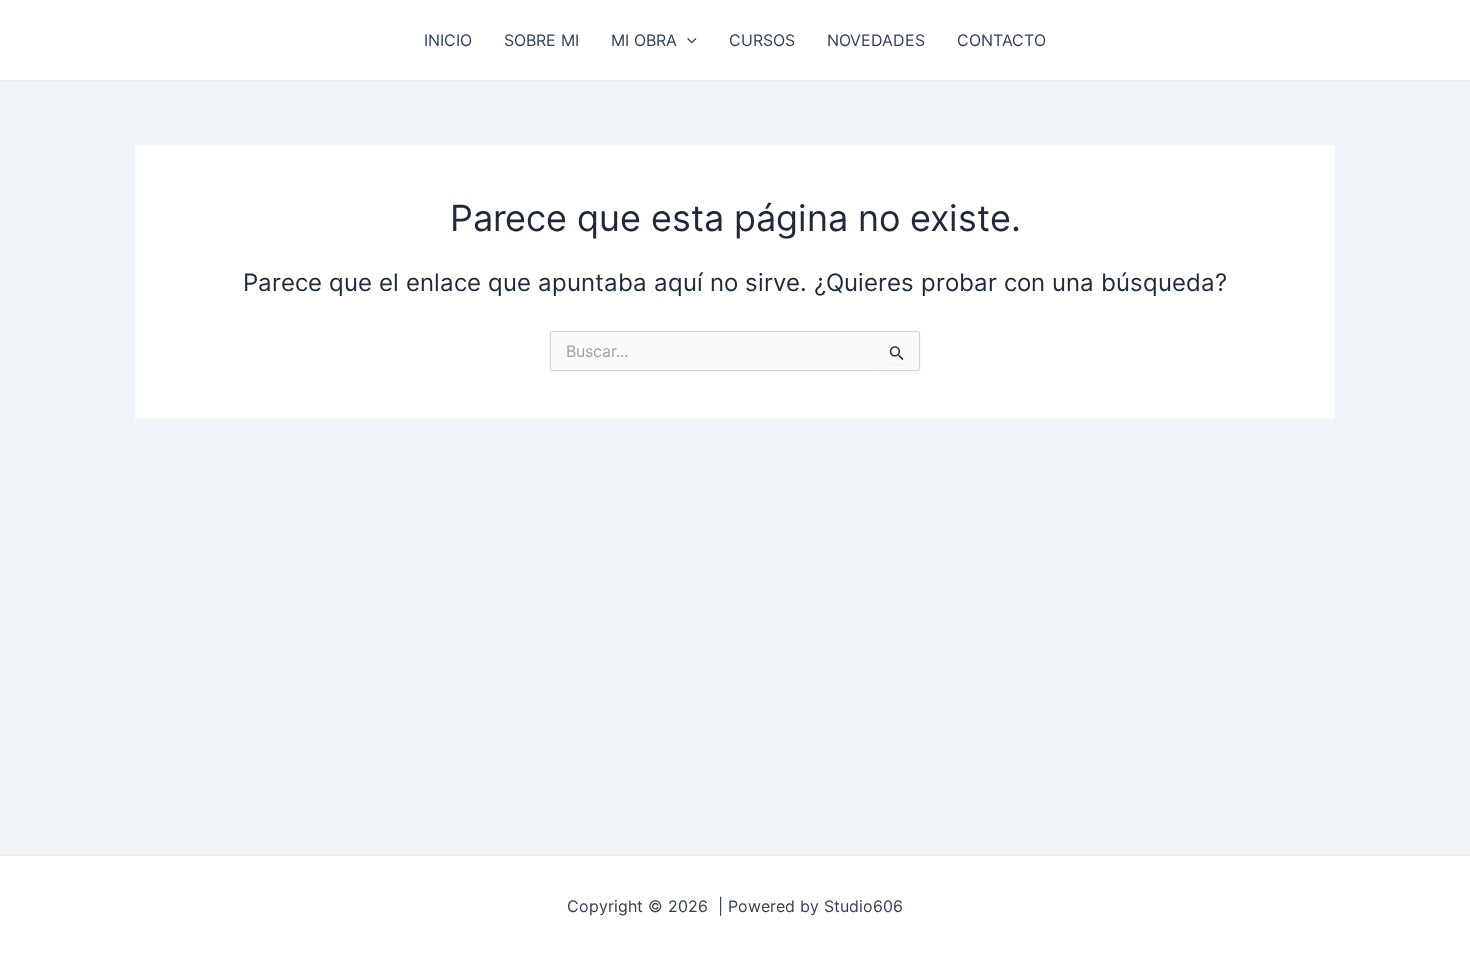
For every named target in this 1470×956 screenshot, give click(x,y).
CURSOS (762, 40)
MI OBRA (644, 40)
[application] (687, 40)
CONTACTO (1001, 40)
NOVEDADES (876, 40)
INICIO (448, 40)
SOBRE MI (541, 40)
